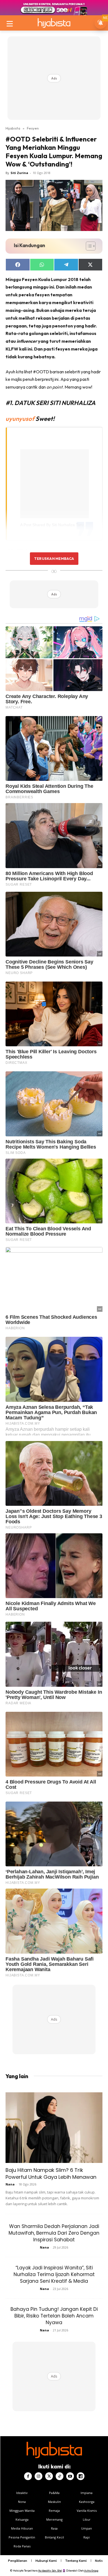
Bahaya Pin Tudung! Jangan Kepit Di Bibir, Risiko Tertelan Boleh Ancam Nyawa (54, 2316)
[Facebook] (28, 2476)
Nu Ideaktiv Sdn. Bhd (50, 2571)
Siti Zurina (19, 173)
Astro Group (91, 2571)
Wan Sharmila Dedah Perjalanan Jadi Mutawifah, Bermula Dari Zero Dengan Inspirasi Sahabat (54, 2233)
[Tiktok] (60, 2476)
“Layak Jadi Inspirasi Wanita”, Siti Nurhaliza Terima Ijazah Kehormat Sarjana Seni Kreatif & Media (54, 2274)
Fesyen (33, 128)
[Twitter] (49, 2476)
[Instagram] (38, 2476)
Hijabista (13, 128)
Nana (10, 2184)
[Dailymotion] (81, 2476)
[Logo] (54, 23)
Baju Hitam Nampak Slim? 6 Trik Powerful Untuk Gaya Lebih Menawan (51, 2173)
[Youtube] (70, 2476)
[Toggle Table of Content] (88, 246)
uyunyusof (20, 419)
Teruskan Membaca (54, 558)
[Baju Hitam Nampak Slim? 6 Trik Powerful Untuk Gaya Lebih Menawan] (54, 2128)
